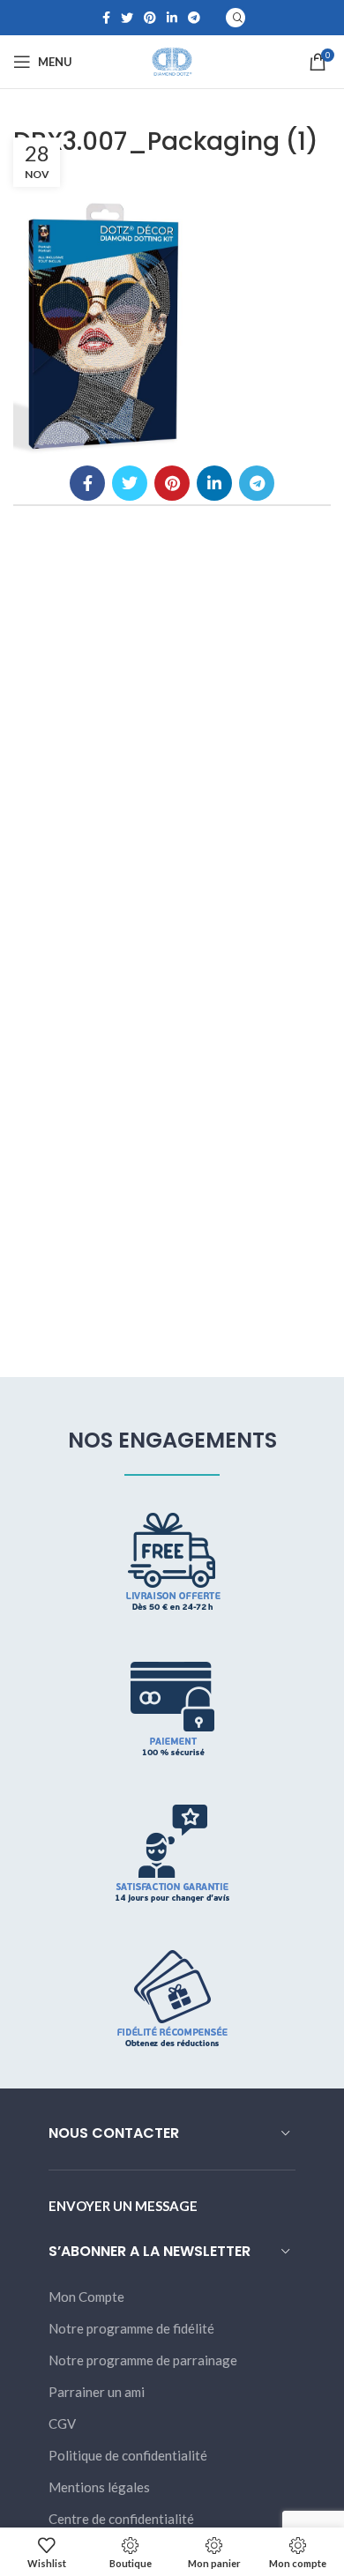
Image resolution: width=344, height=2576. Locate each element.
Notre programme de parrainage (143, 2360)
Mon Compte (86, 2297)
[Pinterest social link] (150, 18)
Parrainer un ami (97, 2392)
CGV (62, 2423)
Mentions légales (99, 2487)
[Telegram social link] (194, 18)
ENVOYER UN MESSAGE (123, 2206)
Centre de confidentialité (121, 2519)
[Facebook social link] (106, 18)
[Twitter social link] (127, 18)
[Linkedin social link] (172, 18)
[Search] (236, 18)
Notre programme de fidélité (131, 2328)
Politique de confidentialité (128, 2455)
